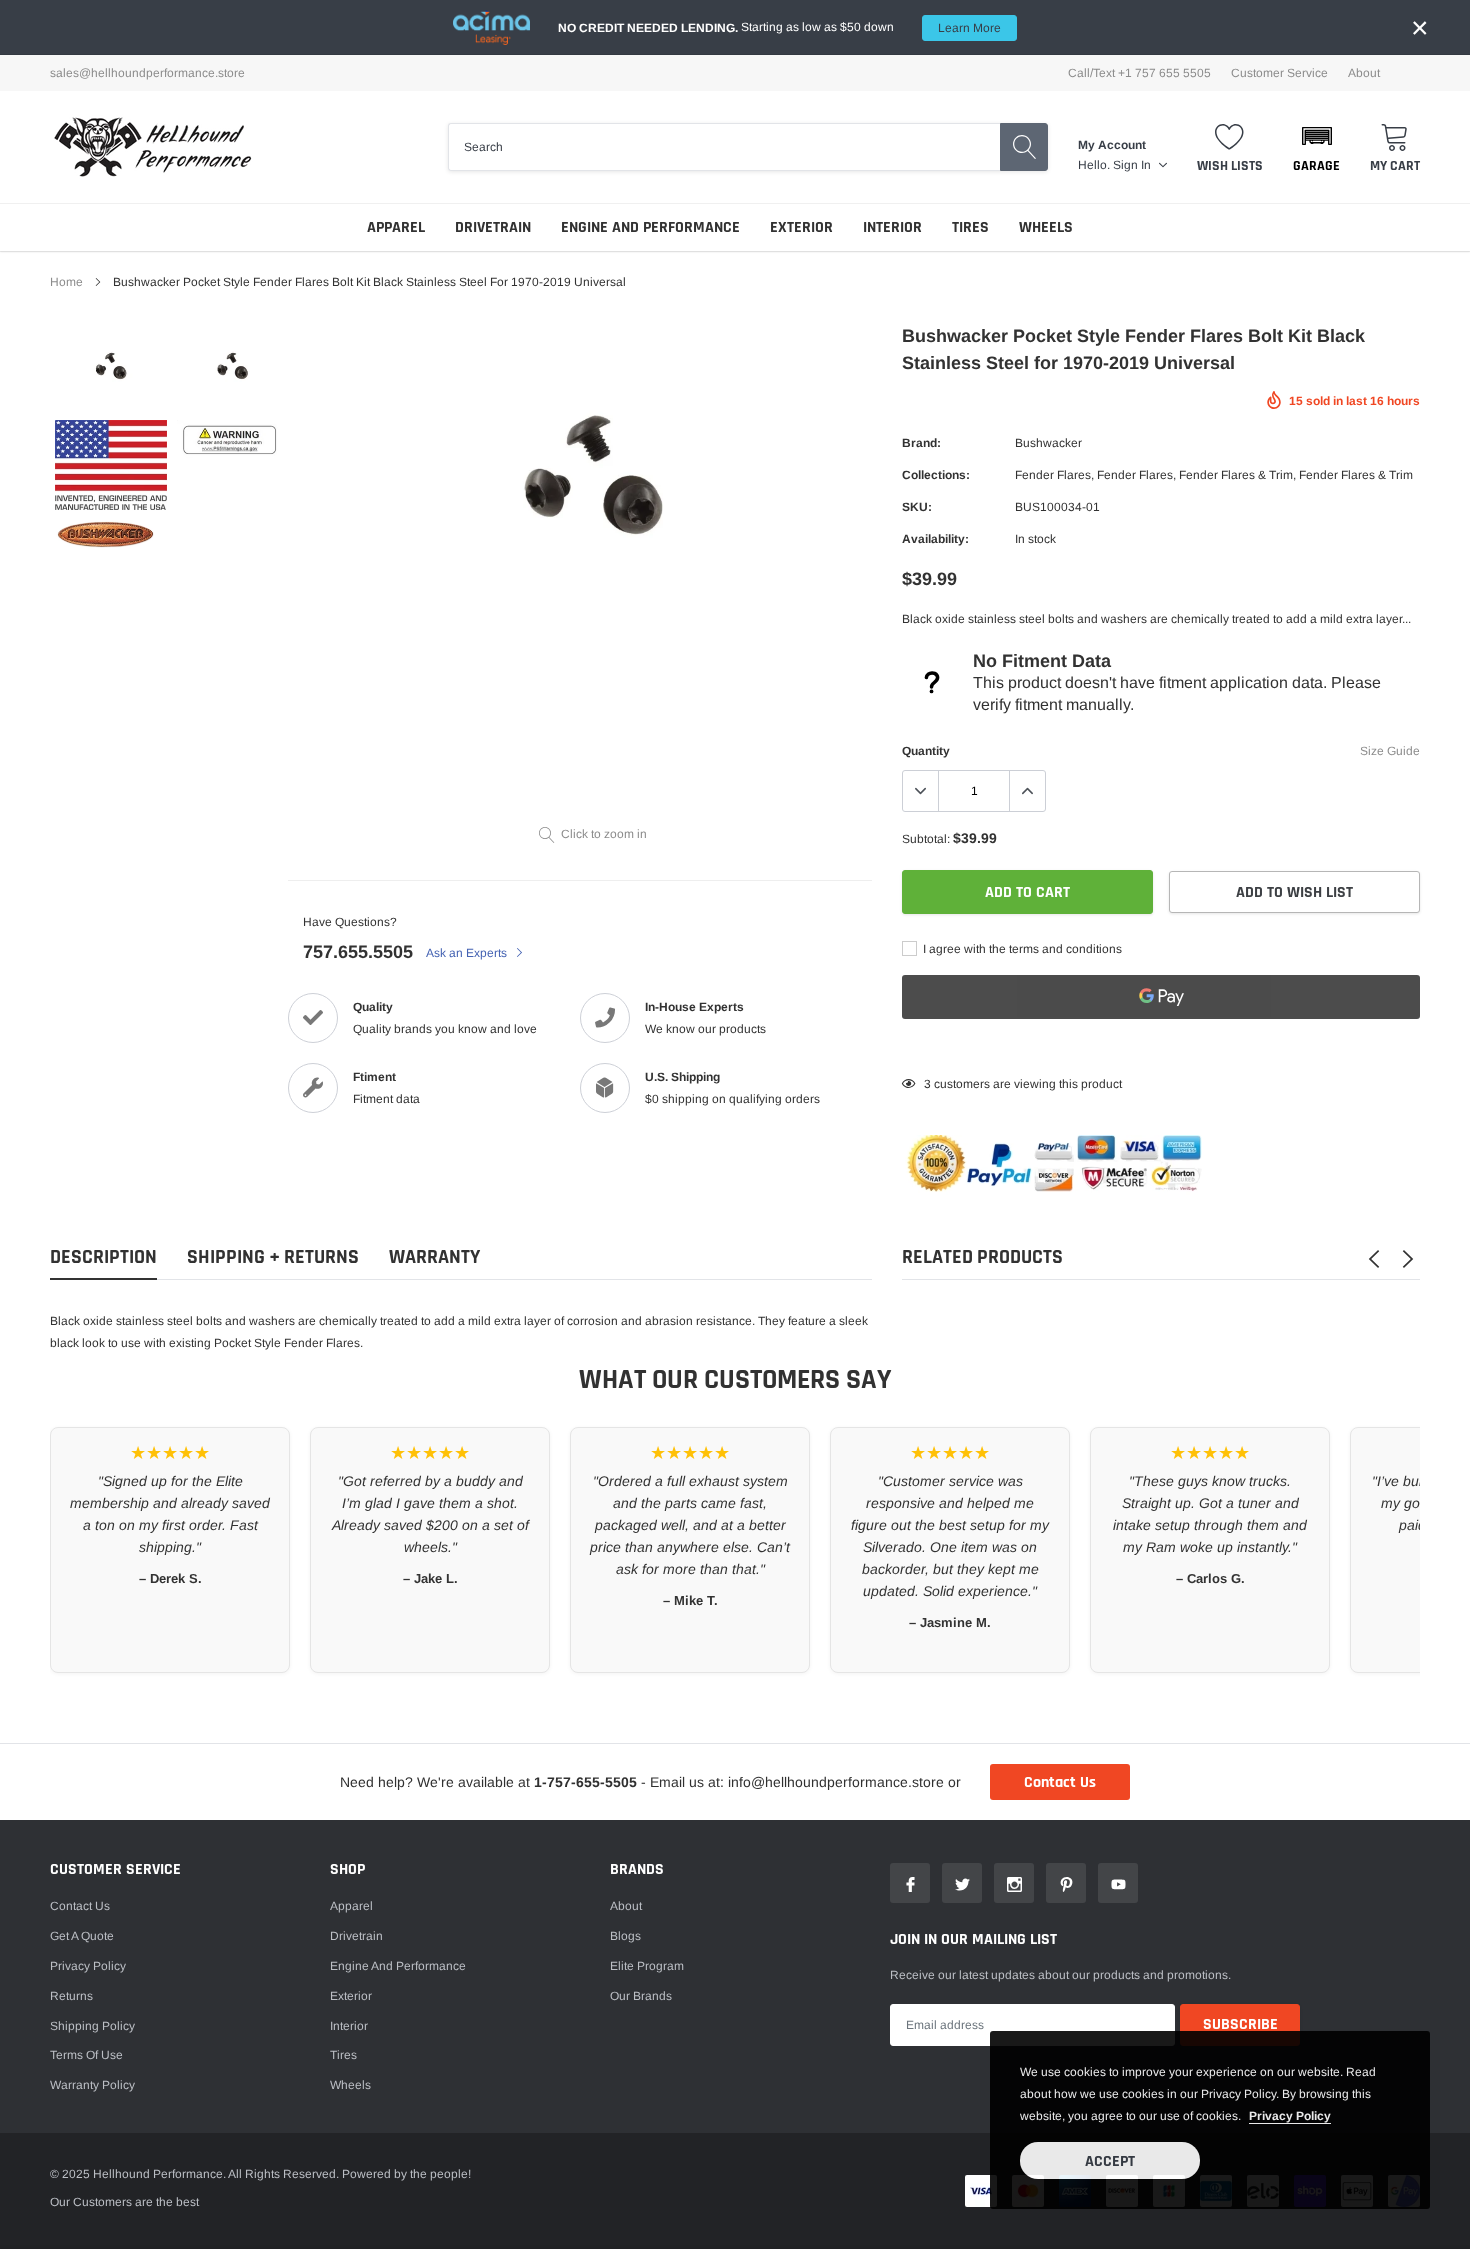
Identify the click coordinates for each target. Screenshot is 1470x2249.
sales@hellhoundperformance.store (147, 73)
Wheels (1046, 227)
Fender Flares (1053, 475)
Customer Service (1279, 73)
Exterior (801, 227)
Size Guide (1390, 751)
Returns (71, 1996)
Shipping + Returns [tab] (273, 1257)
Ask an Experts (468, 953)
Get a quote (82, 1936)
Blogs (625, 1936)
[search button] (1024, 147)
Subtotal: (926, 839)
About (1364, 73)
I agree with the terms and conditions (1021, 949)
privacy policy (1290, 2116)
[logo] (152, 147)
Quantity (926, 751)
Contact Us (1060, 1782)
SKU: (917, 507)
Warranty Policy (92, 2085)
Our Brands (641, 1996)
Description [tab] (103, 1257)
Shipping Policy (92, 2026)
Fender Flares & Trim (1236, 475)
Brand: (921, 443)
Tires (970, 227)
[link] (111, 371)
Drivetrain (493, 227)
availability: (935, 539)
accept (1110, 2161)
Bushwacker (1048, 443)
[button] (1316, 147)
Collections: (936, 475)
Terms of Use (86, 2055)
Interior (892, 227)
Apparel (396, 227)
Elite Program (647, 1966)
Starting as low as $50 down (779, 27)
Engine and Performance (650, 227)
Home (66, 282)
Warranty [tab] (434, 1257)
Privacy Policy (88, 1966)
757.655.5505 (358, 952)
